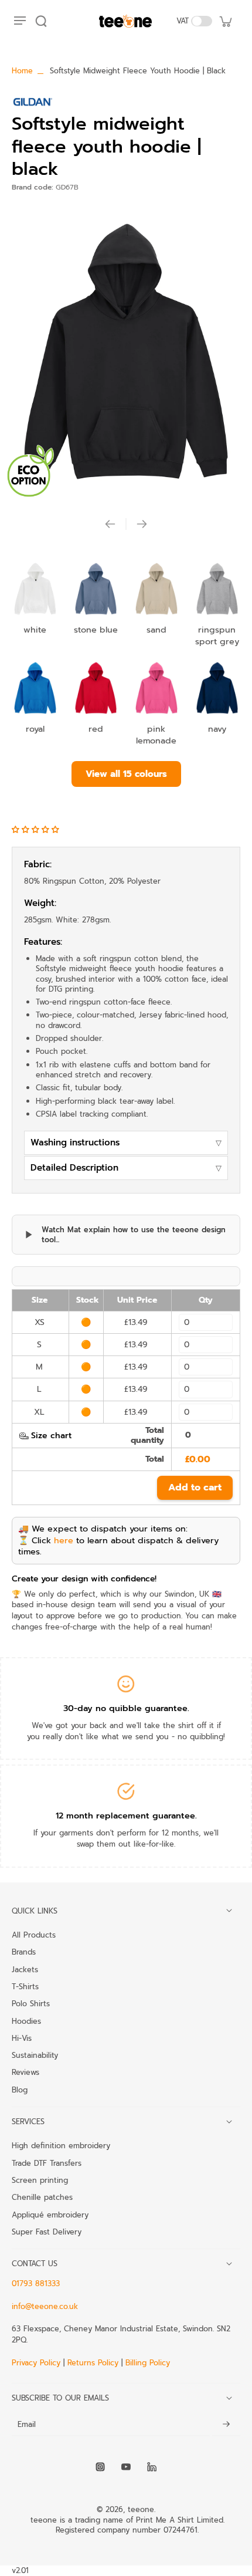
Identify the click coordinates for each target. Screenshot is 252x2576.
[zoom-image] (126, 351)
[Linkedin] (152, 2467)
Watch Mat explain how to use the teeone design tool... (134, 1235)
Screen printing (40, 2180)
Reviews (25, 2072)
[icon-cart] (225, 21)
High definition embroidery (61, 2145)
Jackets (25, 1969)
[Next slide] (142, 524)
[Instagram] (100, 2467)
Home (22, 71)
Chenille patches (42, 2197)
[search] (41, 21)
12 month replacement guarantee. (126, 1816)
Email (27, 2424)
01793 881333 (36, 2283)
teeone (141, 2509)
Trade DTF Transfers (47, 2163)
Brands (24, 1952)
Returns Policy (93, 2363)
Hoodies (26, 2021)
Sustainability (35, 2055)
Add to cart (195, 1488)
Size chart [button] (51, 1436)
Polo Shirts (31, 2003)
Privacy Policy (38, 2363)
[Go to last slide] (110, 524)
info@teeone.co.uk (45, 2306)
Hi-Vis (22, 2038)
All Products (34, 1935)
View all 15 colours (126, 774)
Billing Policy (148, 2363)
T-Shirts (25, 1986)
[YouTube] (126, 2467)
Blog (20, 2090)
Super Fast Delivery (47, 2232)
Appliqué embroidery (50, 2215)
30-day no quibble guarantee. (126, 1708)
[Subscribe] (226, 2424)
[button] (37, 829)
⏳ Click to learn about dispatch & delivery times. (118, 1546)
